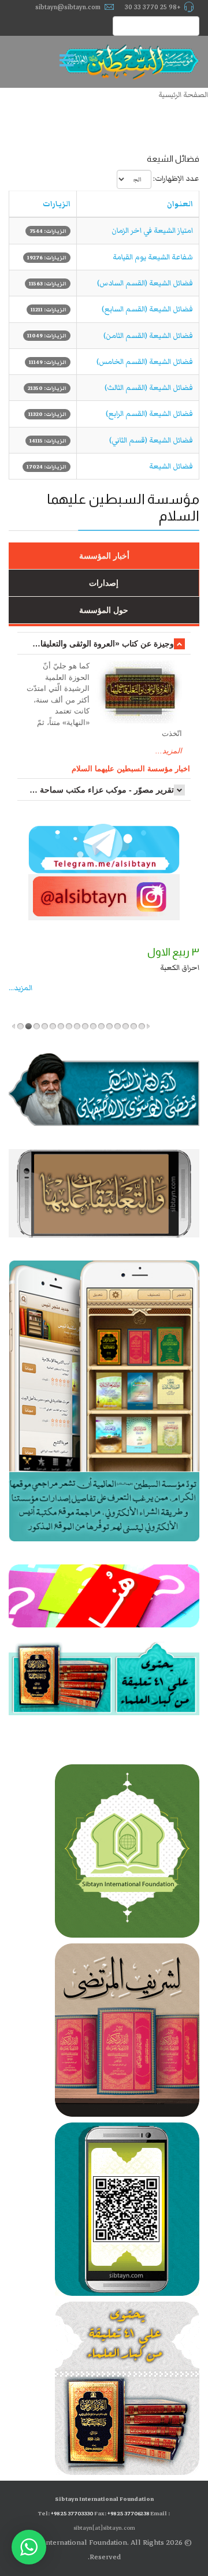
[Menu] (69, 62)
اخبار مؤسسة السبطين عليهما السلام (131, 769)
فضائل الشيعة (171, 466)
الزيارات (57, 204)
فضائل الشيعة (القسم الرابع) (149, 414)
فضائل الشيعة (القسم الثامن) (148, 336)
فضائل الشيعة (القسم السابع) (147, 309)
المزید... (21, 988)
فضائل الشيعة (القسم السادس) (145, 283)
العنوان (180, 204)
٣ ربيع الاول (173, 952)
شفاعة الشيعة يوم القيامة (153, 257)
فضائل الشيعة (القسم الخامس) (145, 362)
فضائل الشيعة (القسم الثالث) (149, 388)
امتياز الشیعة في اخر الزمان (152, 231)
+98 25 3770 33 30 (153, 7)
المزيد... (169, 751)
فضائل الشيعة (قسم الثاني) (151, 440)
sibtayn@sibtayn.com (68, 7)
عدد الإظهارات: (176, 179)
